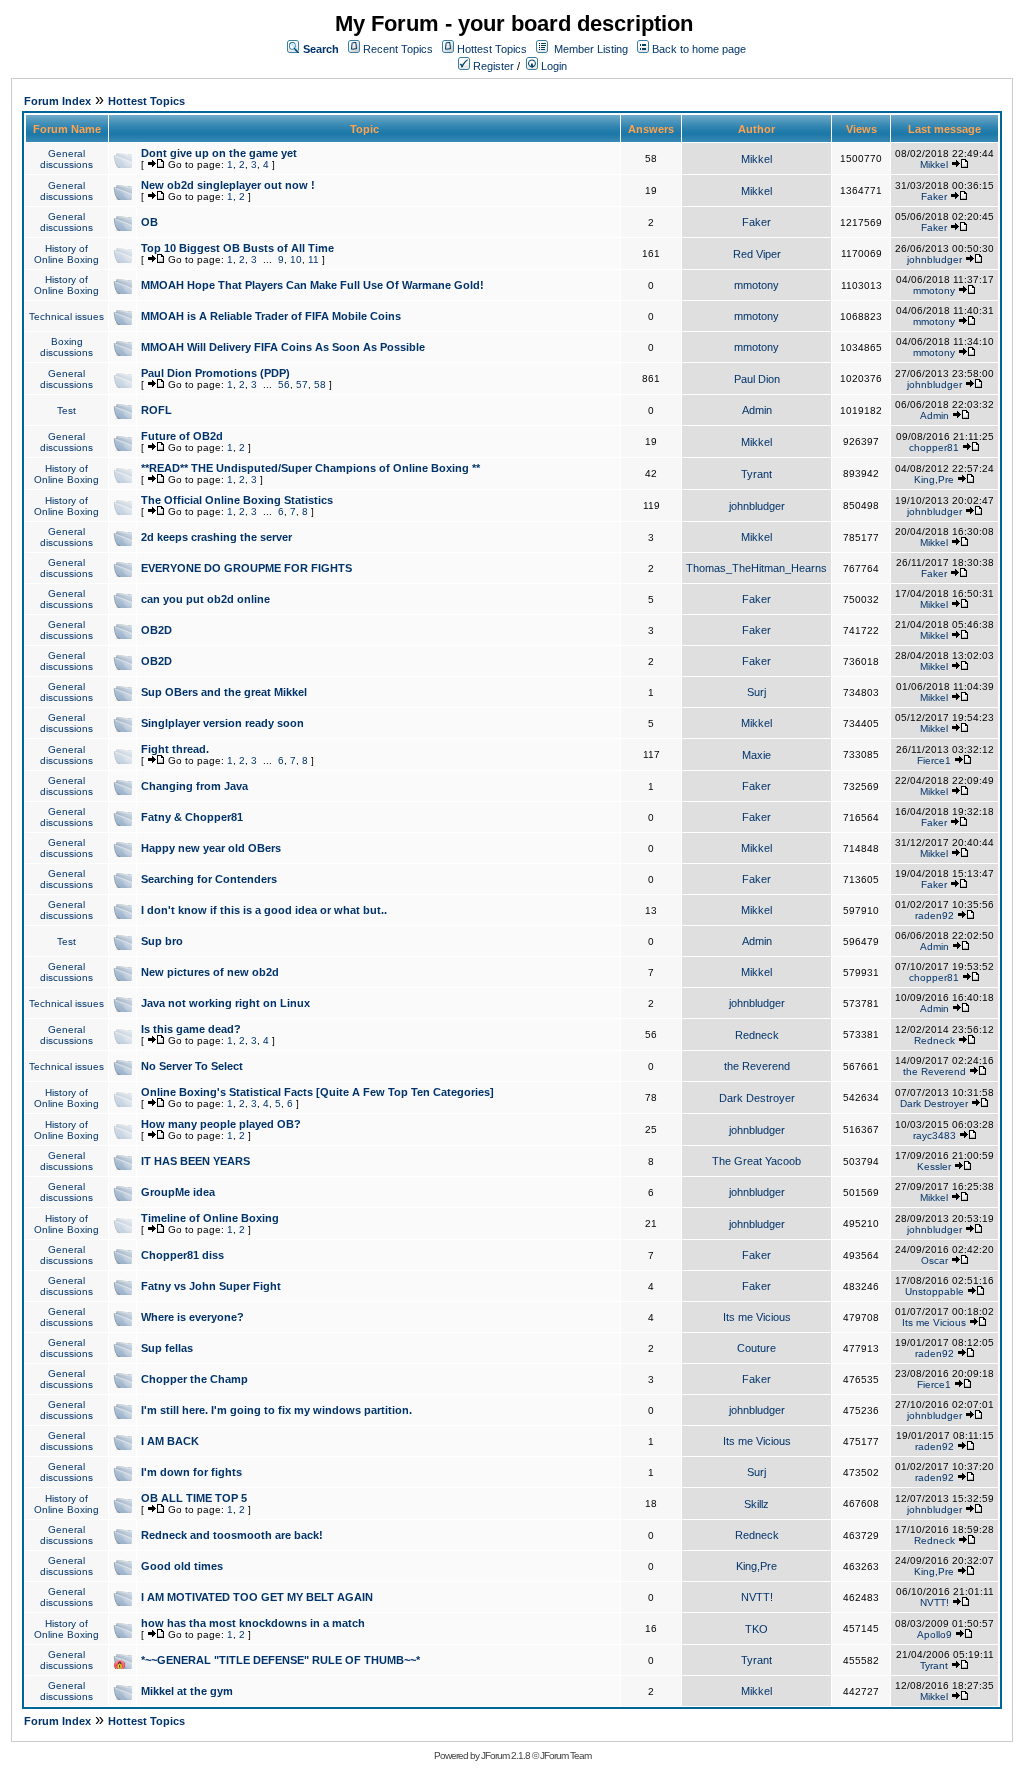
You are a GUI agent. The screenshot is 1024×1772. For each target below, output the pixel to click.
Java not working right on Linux (225, 1003)
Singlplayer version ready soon (222, 723)
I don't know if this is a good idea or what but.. (264, 910)
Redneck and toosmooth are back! (232, 1535)
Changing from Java (194, 786)
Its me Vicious (757, 1317)
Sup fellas (167, 1348)
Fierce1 (934, 760)
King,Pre (934, 479)
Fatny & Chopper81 (192, 817)
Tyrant (756, 474)
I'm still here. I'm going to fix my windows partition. (276, 1410)
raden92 (934, 915)
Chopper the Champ (194, 1379)
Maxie (756, 755)
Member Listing (591, 49)
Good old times (182, 1566)
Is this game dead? (191, 1029)
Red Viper (757, 254)
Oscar (934, 1260)
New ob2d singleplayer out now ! (228, 185)
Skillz (756, 1504)
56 (284, 384)
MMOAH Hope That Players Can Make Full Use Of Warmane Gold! (312, 285)
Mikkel (756, 159)
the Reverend (757, 1066)
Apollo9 (934, 1634)
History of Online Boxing (66, 254)
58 (320, 384)
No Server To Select (192, 1066)
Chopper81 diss (182, 1255)
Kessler (934, 1166)
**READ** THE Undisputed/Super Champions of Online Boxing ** (310, 468)
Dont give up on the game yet (219, 153)
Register (492, 66)
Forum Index (57, 101)
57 (302, 384)
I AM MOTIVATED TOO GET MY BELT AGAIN (257, 1597)
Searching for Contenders (209, 879)
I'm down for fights (191, 1472)
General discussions (66, 159)
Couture (756, 1348)
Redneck (757, 1035)
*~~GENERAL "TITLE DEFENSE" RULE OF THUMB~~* (280, 1660)
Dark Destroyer (757, 1098)
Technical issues (66, 316)
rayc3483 (934, 1135)
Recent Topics (398, 49)
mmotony (756, 285)
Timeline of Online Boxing (210, 1218)
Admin (757, 410)
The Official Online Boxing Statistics (237, 500)
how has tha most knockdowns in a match (253, 1623)
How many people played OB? (221, 1124)
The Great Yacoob (756, 1161)
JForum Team (565, 1755)
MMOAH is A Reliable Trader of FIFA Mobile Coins (271, 316)
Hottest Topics (492, 49)
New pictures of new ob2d (210, 972)
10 (296, 259)
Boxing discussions (66, 347)
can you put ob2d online (205, 599)
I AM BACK (170, 1441)
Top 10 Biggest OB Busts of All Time (237, 248)
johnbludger (934, 259)
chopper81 (934, 447)
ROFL (156, 410)
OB (149, 222)
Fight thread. (175, 749)
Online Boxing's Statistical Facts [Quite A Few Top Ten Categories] (317, 1092)
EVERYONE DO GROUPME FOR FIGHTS (246, 568)
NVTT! (757, 1597)
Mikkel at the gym (187, 1691)
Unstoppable (934, 1291)
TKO (756, 1629)
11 (313, 259)
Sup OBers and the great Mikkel (224, 692)
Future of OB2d (182, 436)
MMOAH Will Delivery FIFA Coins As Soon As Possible (283, 347)
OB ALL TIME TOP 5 (194, 1498)
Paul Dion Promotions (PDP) (215, 373)
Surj (756, 692)
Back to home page (699, 49)
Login (552, 66)
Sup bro (162, 941)
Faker (934, 196)
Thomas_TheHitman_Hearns (756, 568)
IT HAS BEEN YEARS (195, 1161)
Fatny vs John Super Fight (211, 1286)
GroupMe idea (178, 1192)
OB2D (156, 630)
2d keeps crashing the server (216, 537)
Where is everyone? (192, 1317)
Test (66, 410)
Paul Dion (757, 379)
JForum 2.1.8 (505, 1755)
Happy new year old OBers (211, 848)
